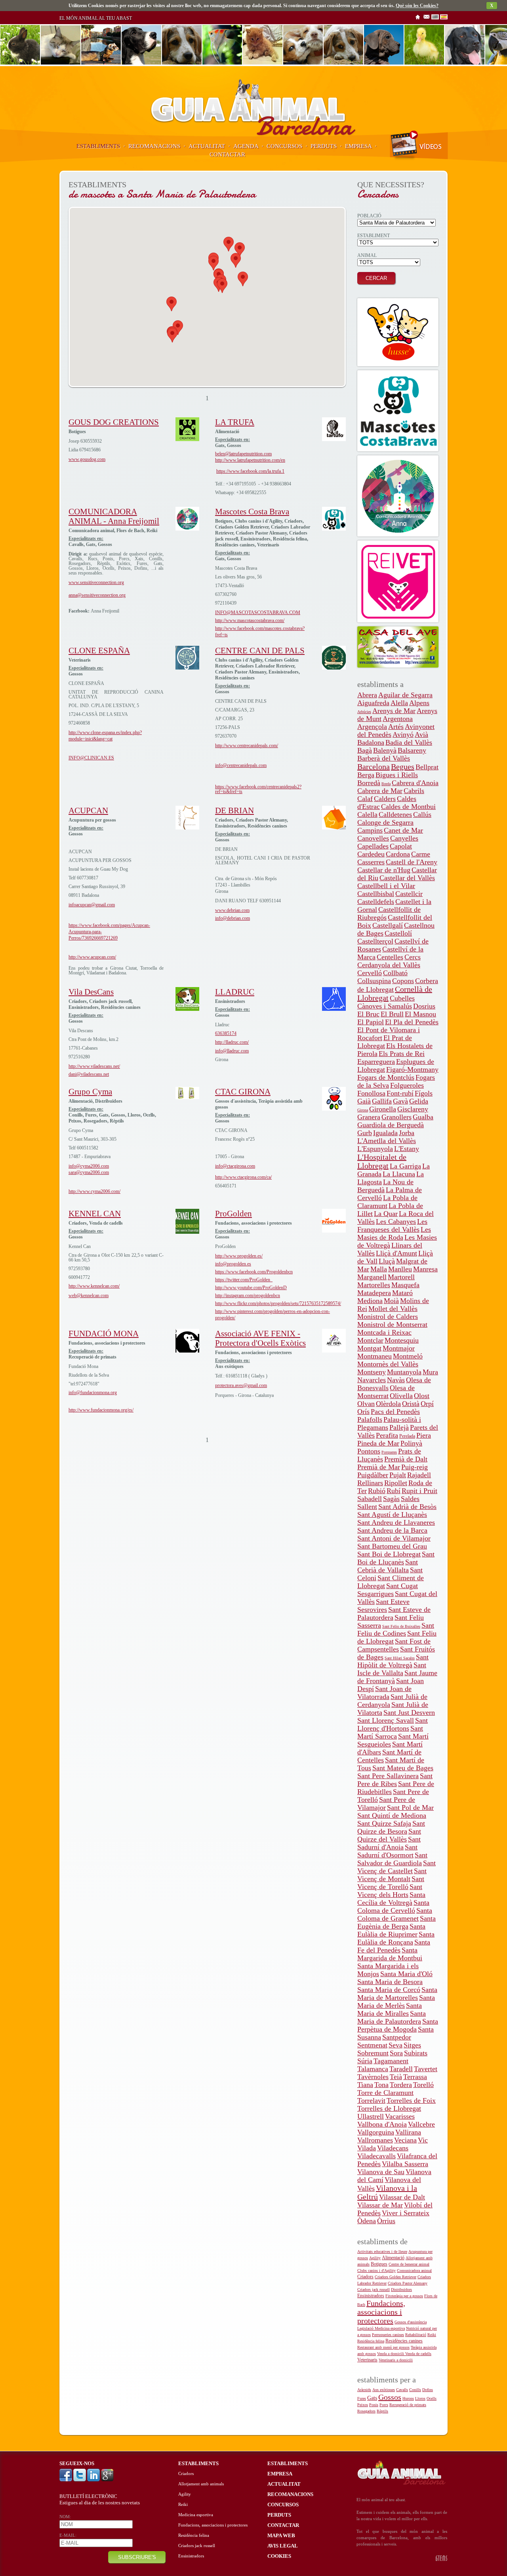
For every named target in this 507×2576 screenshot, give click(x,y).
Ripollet (396, 1483)
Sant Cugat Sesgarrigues (388, 1590)
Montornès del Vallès (388, 1364)
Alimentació (393, 2258)
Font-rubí (400, 1093)
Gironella (383, 1109)
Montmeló (408, 1356)
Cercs (413, 957)
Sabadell (370, 1499)
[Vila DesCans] (187, 1009)
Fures (362, 2398)
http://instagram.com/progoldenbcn (248, 1296)
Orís (363, 1412)
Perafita (387, 1435)
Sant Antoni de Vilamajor (394, 1538)
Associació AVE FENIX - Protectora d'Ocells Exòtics (260, 1338)
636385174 (226, 1033)
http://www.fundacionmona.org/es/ (101, 1410)
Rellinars (370, 1483)
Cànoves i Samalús (385, 1006)
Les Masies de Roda (394, 1233)
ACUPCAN (88, 810)
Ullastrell (371, 2116)
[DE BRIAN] (334, 828)
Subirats (416, 2053)
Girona (363, 1110)
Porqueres (389, 1452)
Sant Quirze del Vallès (389, 1835)
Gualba (423, 1117)
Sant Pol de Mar (410, 1807)
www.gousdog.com (87, 459)
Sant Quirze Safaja (384, 1823)
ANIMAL (367, 255)
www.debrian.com (232, 910)
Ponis (374, 2405)
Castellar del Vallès (407, 878)
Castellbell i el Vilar (386, 886)
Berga (366, 775)
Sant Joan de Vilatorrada (384, 1693)
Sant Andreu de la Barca (392, 1530)
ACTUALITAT (207, 146)
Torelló (423, 2085)
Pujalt (398, 1475)
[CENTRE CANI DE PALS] (334, 668)
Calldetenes (395, 814)
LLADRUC (235, 992)
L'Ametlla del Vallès (387, 1141)
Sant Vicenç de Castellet (396, 1867)
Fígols (424, 1093)
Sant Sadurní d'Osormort (387, 1851)
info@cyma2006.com (89, 1166)
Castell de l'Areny (412, 862)
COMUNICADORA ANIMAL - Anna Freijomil (114, 516)
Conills (415, 2390)
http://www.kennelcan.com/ (94, 1286)
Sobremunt (373, 2053)
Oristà (411, 1404)
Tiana (365, 2085)
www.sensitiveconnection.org (96, 582)
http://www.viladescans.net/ (94, 1066)
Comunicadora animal (414, 2271)
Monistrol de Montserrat (392, 1324)
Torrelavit (371, 2100)
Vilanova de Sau (381, 2172)
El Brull (392, 1014)
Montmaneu (375, 1356)
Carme (421, 854)
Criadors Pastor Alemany (408, 2283)
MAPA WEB (281, 2535)
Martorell (401, 1277)
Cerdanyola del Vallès (389, 965)
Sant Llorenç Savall (386, 1720)
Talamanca (373, 2069)
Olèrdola (388, 1404)
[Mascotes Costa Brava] (334, 529)
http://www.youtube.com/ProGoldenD (251, 1288)
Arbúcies (364, 712)
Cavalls (402, 2390)
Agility (375, 2258)
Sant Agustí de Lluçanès (392, 1514)
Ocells (432, 2398)
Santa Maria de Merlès (396, 2001)
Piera (424, 1435)
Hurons (408, 2398)
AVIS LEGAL (283, 2546)
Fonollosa (371, 1093)
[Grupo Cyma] (187, 1098)
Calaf (365, 799)
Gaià (364, 1101)
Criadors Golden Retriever (395, 2277)
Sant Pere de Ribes (395, 1780)
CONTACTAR (227, 154)
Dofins (428, 2390)
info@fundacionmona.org (93, 1393)
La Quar (386, 1214)
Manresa (425, 1269)
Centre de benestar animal (409, 2264)
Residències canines (404, 2341)
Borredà (369, 783)
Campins (370, 830)
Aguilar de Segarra (405, 695)
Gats (372, 2398)
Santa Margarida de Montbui (390, 1954)
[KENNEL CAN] (187, 1232)
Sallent (367, 1507)
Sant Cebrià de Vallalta (388, 1566)
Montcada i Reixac (384, 1332)
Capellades (373, 846)
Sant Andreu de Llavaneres (396, 1522)
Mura (430, 1372)
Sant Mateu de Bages (403, 1768)
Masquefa (405, 1285)
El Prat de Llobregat (385, 1042)
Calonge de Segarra (385, 822)
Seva (395, 2045)
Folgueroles (407, 1085)
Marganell (372, 1277)
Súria (365, 2061)
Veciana (405, 2140)
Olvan (366, 1404)
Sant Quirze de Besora (391, 1827)
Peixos (363, 2405)
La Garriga (405, 1166)
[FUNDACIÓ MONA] (187, 1351)
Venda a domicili (391, 2354)
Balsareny (412, 750)
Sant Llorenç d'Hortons (393, 1724)
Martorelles (374, 1285)
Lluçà (387, 1261)
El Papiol (371, 1022)
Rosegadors (366, 2411)
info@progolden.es (233, 1264)
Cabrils (414, 791)
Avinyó (403, 734)
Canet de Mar (403, 830)
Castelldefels (376, 902)
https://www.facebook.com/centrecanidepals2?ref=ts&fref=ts (258, 789)
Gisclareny (413, 1109)
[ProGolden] (334, 1231)
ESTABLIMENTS (98, 146)
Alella (399, 703)
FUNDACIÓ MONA (104, 1334)
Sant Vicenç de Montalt (392, 1875)
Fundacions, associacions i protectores (381, 2312)
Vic (423, 2140)
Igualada (385, 1133)
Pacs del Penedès (395, 1412)
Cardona (398, 854)
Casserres (371, 862)
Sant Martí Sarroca (390, 1732)
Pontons (369, 1451)
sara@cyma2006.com (89, 1172)
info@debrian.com (233, 918)
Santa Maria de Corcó (389, 1990)
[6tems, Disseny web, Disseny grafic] (441, 2560)
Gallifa (382, 1101)
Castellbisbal (376, 894)
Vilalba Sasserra (405, 2164)
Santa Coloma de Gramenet (395, 1914)
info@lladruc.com (232, 1051)
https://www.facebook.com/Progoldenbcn (254, 1272)
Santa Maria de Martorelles (397, 1994)
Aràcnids (364, 2390)
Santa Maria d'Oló (406, 1974)
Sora (396, 2053)
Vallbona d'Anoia (382, 2124)
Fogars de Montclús (386, 1077)
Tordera (401, 2085)
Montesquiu (402, 1340)
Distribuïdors (401, 2290)
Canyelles (404, 838)
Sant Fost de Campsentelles (394, 1645)
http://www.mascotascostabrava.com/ (250, 620)
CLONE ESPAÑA (99, 651)
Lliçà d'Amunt (396, 1253)
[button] (172, 304)
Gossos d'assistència (411, 2322)
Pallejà (399, 1427)
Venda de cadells (418, 2354)
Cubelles (402, 998)
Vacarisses (400, 2116)
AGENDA (246, 146)
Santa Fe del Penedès (394, 1946)
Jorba (407, 1133)
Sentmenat (372, 2045)
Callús (422, 814)
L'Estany (407, 1149)
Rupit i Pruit (419, 1491)
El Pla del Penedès (412, 1022)
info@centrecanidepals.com (241, 765)
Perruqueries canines (388, 2335)
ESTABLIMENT (374, 236)
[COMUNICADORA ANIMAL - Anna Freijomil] (187, 529)
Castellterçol (375, 941)
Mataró (402, 1293)
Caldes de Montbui (408, 807)
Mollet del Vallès (393, 1309)
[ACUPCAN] (187, 828)
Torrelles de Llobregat (389, 2108)
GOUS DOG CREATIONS (114, 422)
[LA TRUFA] (334, 439)
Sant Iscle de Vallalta (392, 1669)
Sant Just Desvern (409, 1712)
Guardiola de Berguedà (391, 1125)
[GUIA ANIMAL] (253, 135)
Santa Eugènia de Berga (396, 1922)
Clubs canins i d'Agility (376, 2271)
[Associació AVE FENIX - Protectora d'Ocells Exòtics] (334, 1351)
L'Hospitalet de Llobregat (382, 1161)
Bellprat (427, 767)
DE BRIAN (234, 810)
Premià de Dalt (406, 1459)
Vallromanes (375, 2140)
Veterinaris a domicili (396, 2360)
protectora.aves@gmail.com (241, 1385)
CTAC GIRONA (243, 1092)
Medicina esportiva (390, 2328)
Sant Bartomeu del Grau (392, 1546)
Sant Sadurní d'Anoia (389, 1843)
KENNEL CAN (95, 1214)
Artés (396, 727)
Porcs (384, 2405)
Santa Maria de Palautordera (392, 2017)
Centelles (390, 957)
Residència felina (371, 2341)
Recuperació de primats (408, 2405)
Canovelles (373, 838)
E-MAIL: (68, 2535)
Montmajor (399, 1348)
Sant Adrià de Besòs (407, 1507)
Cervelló (370, 973)
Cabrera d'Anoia (415, 783)
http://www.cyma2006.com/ (94, 1191)
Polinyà (411, 1443)
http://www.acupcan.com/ (92, 957)
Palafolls (370, 1419)
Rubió (377, 1491)
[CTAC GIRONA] (334, 1109)
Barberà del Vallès (384, 758)
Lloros (420, 2398)
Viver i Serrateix (406, 2213)
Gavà (400, 1101)
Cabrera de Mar (380, 791)
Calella (367, 814)
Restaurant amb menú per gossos (383, 2347)
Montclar (370, 1340)
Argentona (398, 719)
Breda (386, 784)
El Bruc (368, 1014)
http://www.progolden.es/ (239, 1256)
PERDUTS (324, 146)
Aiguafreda (373, 703)
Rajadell (419, 1475)
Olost (422, 1396)
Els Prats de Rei (402, 1054)
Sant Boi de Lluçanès (396, 1558)
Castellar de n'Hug (384, 870)
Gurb (365, 1133)
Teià (396, 2077)
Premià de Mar (379, 1467)
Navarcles (372, 1380)
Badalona (371, 742)
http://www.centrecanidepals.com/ (247, 746)
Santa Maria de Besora (390, 1982)
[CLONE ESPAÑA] (187, 668)
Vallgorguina (376, 2132)
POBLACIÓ (369, 216)
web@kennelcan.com (89, 1296)
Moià (391, 1301)
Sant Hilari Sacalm (400, 1658)
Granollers (396, 1117)
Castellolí (398, 933)
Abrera (367, 695)
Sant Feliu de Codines (396, 1629)
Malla (379, 1269)
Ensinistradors (371, 2296)
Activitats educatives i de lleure (382, 2252)
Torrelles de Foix (411, 2100)
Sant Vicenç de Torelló (391, 1883)
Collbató (395, 973)
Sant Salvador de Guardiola (392, 1859)
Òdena (367, 2221)
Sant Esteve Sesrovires (383, 1606)
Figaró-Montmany (412, 1069)
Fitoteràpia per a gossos (404, 2296)
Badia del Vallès (409, 742)
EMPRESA (358, 146)
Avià (421, 734)
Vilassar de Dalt (402, 2197)
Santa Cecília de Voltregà (391, 1899)
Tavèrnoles (373, 2077)
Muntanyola (404, 1372)
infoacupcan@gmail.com (92, 905)
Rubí (394, 1491)
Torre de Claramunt (385, 2093)
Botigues (379, 2264)
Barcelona (374, 767)
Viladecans (393, 2148)
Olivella (401, 1396)
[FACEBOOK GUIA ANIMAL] (66, 2480)
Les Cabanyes (396, 1221)
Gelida (419, 1101)
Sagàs (391, 1499)
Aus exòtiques (384, 2390)
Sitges (412, 2045)
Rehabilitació (416, 2335)
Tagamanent (391, 2061)
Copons (403, 981)
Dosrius (424, 1006)
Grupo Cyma (90, 1092)
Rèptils (382, 2411)
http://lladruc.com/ (232, 1042)
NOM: (65, 2517)
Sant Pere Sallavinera (388, 1776)
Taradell (401, 2069)
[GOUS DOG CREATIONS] (187, 439)
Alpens (419, 703)
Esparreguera (376, 1062)
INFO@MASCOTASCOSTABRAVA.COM (258, 613)
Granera (369, 1117)
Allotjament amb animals (201, 2484)
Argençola (372, 727)
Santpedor (397, 2037)
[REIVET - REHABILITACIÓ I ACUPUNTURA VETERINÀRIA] (398, 581)
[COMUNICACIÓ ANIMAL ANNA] (398, 496)
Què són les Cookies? (417, 6)
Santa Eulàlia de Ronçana (396, 1938)
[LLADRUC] (334, 1009)
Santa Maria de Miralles (390, 2009)
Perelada (407, 1436)
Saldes (410, 1499)
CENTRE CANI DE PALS (260, 651)
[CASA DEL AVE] (398, 647)
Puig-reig (415, 1467)
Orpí (427, 1404)
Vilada (367, 2148)
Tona (381, 2085)
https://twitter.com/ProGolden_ (244, 1280)
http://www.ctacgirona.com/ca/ (243, 1177)
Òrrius (386, 2221)
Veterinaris (367, 2360)
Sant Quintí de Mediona (392, 1815)
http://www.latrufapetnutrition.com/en (250, 460)
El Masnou (420, 1014)
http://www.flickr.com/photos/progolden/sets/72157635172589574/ (278, 1303)
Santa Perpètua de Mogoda (398, 2025)
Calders (385, 799)
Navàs (396, 1380)
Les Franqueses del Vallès (392, 1225)
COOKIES (279, 2556)
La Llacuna (399, 1174)
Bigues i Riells (397, 775)
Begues (403, 767)
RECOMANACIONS (154, 146)
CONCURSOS (284, 146)
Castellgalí (388, 925)
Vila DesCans (91, 992)
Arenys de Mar (394, 711)
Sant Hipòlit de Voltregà (393, 1661)
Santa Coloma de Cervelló (393, 1906)
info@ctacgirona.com (235, 1166)
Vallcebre (421, 2124)
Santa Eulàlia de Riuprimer (391, 1930)
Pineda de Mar (378, 1443)
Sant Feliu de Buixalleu (401, 1626)
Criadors (365, 2277)
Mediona (370, 1301)
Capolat (401, 846)
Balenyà (385, 750)
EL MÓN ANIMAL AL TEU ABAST (96, 18)
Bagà (365, 750)
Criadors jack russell (374, 2290)
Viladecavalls (376, 2156)
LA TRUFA (235, 422)
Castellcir (409, 894)
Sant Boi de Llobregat (389, 1554)
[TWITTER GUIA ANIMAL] (80, 2480)
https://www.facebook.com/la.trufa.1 (250, 471)
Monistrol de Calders (388, 1317)
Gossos (390, 2397)
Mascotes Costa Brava (252, 512)
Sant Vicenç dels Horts (390, 1891)
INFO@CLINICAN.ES (91, 758)
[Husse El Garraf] (398, 332)
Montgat (369, 1348)
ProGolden (233, 1214)
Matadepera (374, 1293)
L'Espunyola (375, 1149)
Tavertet (426, 2069)
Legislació (366, 2328)
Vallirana (408, 2132)
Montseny (372, 1372)
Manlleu (400, 1269)
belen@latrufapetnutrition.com (243, 454)
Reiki (432, 2335)
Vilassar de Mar (380, 2205)
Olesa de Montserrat (386, 1392)
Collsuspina (374, 981)
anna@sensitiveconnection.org (97, 595)
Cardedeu (371, 854)
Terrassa (415, 2077)
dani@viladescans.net (89, 1074)
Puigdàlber (373, 1475)
